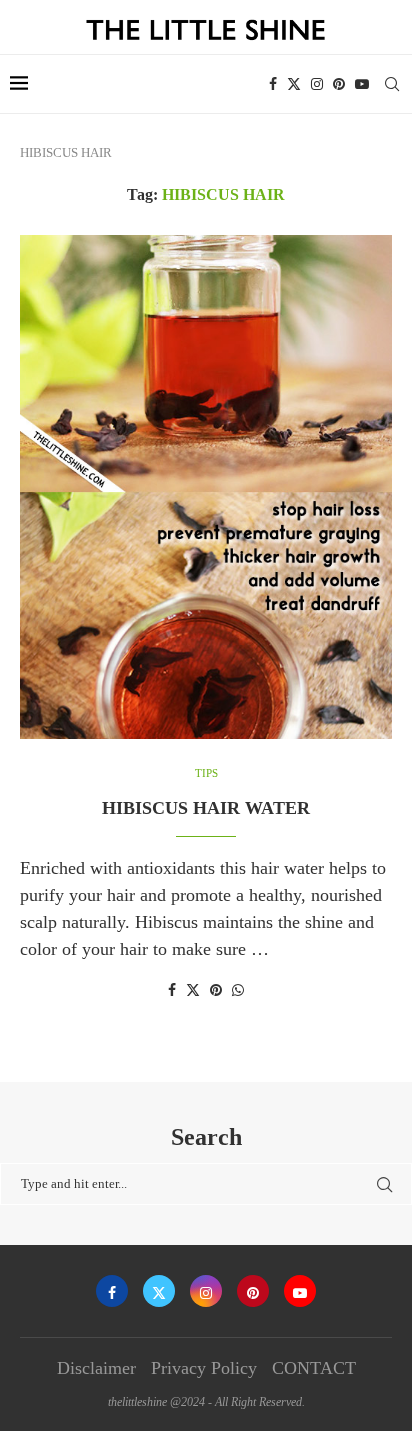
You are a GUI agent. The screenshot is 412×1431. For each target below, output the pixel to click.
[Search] (392, 84)
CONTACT (314, 1368)
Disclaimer (96, 1368)
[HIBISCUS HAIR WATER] (206, 487)
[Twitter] (294, 84)
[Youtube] (362, 84)
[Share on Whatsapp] (238, 991)
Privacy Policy (204, 1368)
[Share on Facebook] (172, 991)
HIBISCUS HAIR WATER (206, 808)
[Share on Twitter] (193, 990)
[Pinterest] (339, 84)
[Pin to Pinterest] (216, 991)
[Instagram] (317, 84)
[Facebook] (273, 84)
